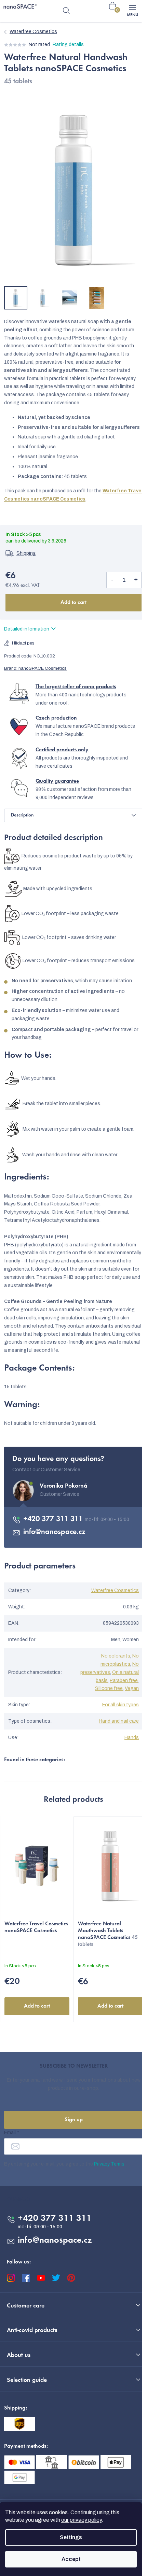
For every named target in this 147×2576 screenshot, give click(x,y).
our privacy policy (81, 2520)
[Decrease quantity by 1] (112, 580)
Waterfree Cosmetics (115, 1590)
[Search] (66, 11)
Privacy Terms (109, 2164)
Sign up (74, 2120)
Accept (71, 2559)
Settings (71, 2537)
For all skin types (121, 1705)
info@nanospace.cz (54, 1532)
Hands (132, 1738)
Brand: (35, 668)
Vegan (132, 1688)
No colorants (116, 1656)
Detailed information (27, 629)
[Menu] (132, 11)
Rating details (68, 45)
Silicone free (109, 1688)
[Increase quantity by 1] (136, 580)
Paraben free (124, 1681)
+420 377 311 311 (54, 1519)
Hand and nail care (119, 1721)
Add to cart (73, 603)
